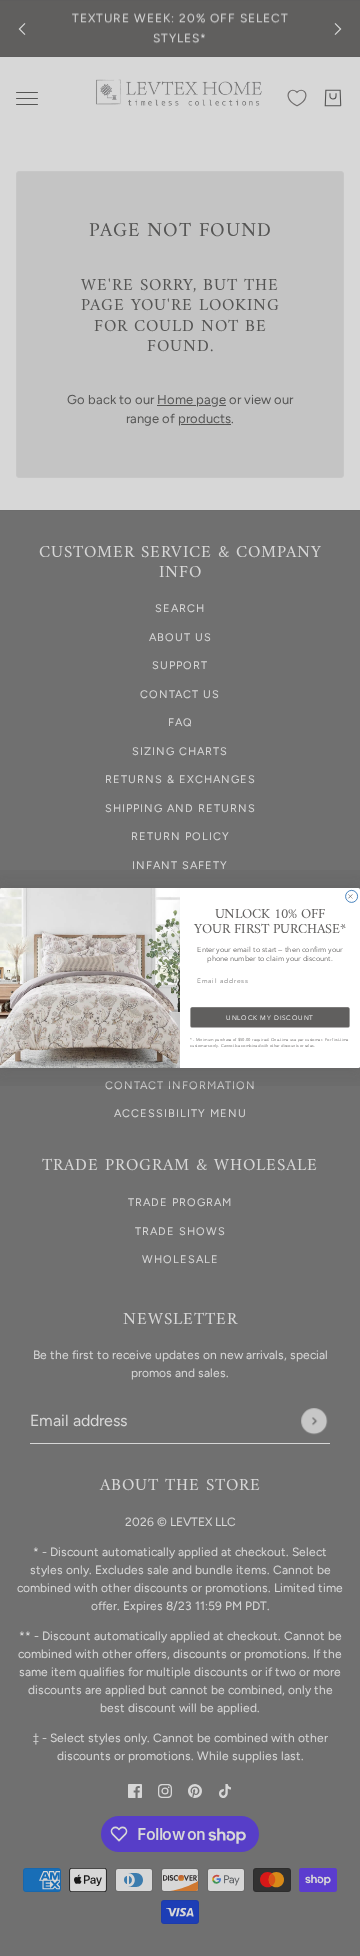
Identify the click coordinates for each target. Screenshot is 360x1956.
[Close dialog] (352, 896)
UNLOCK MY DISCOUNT (269, 1018)
